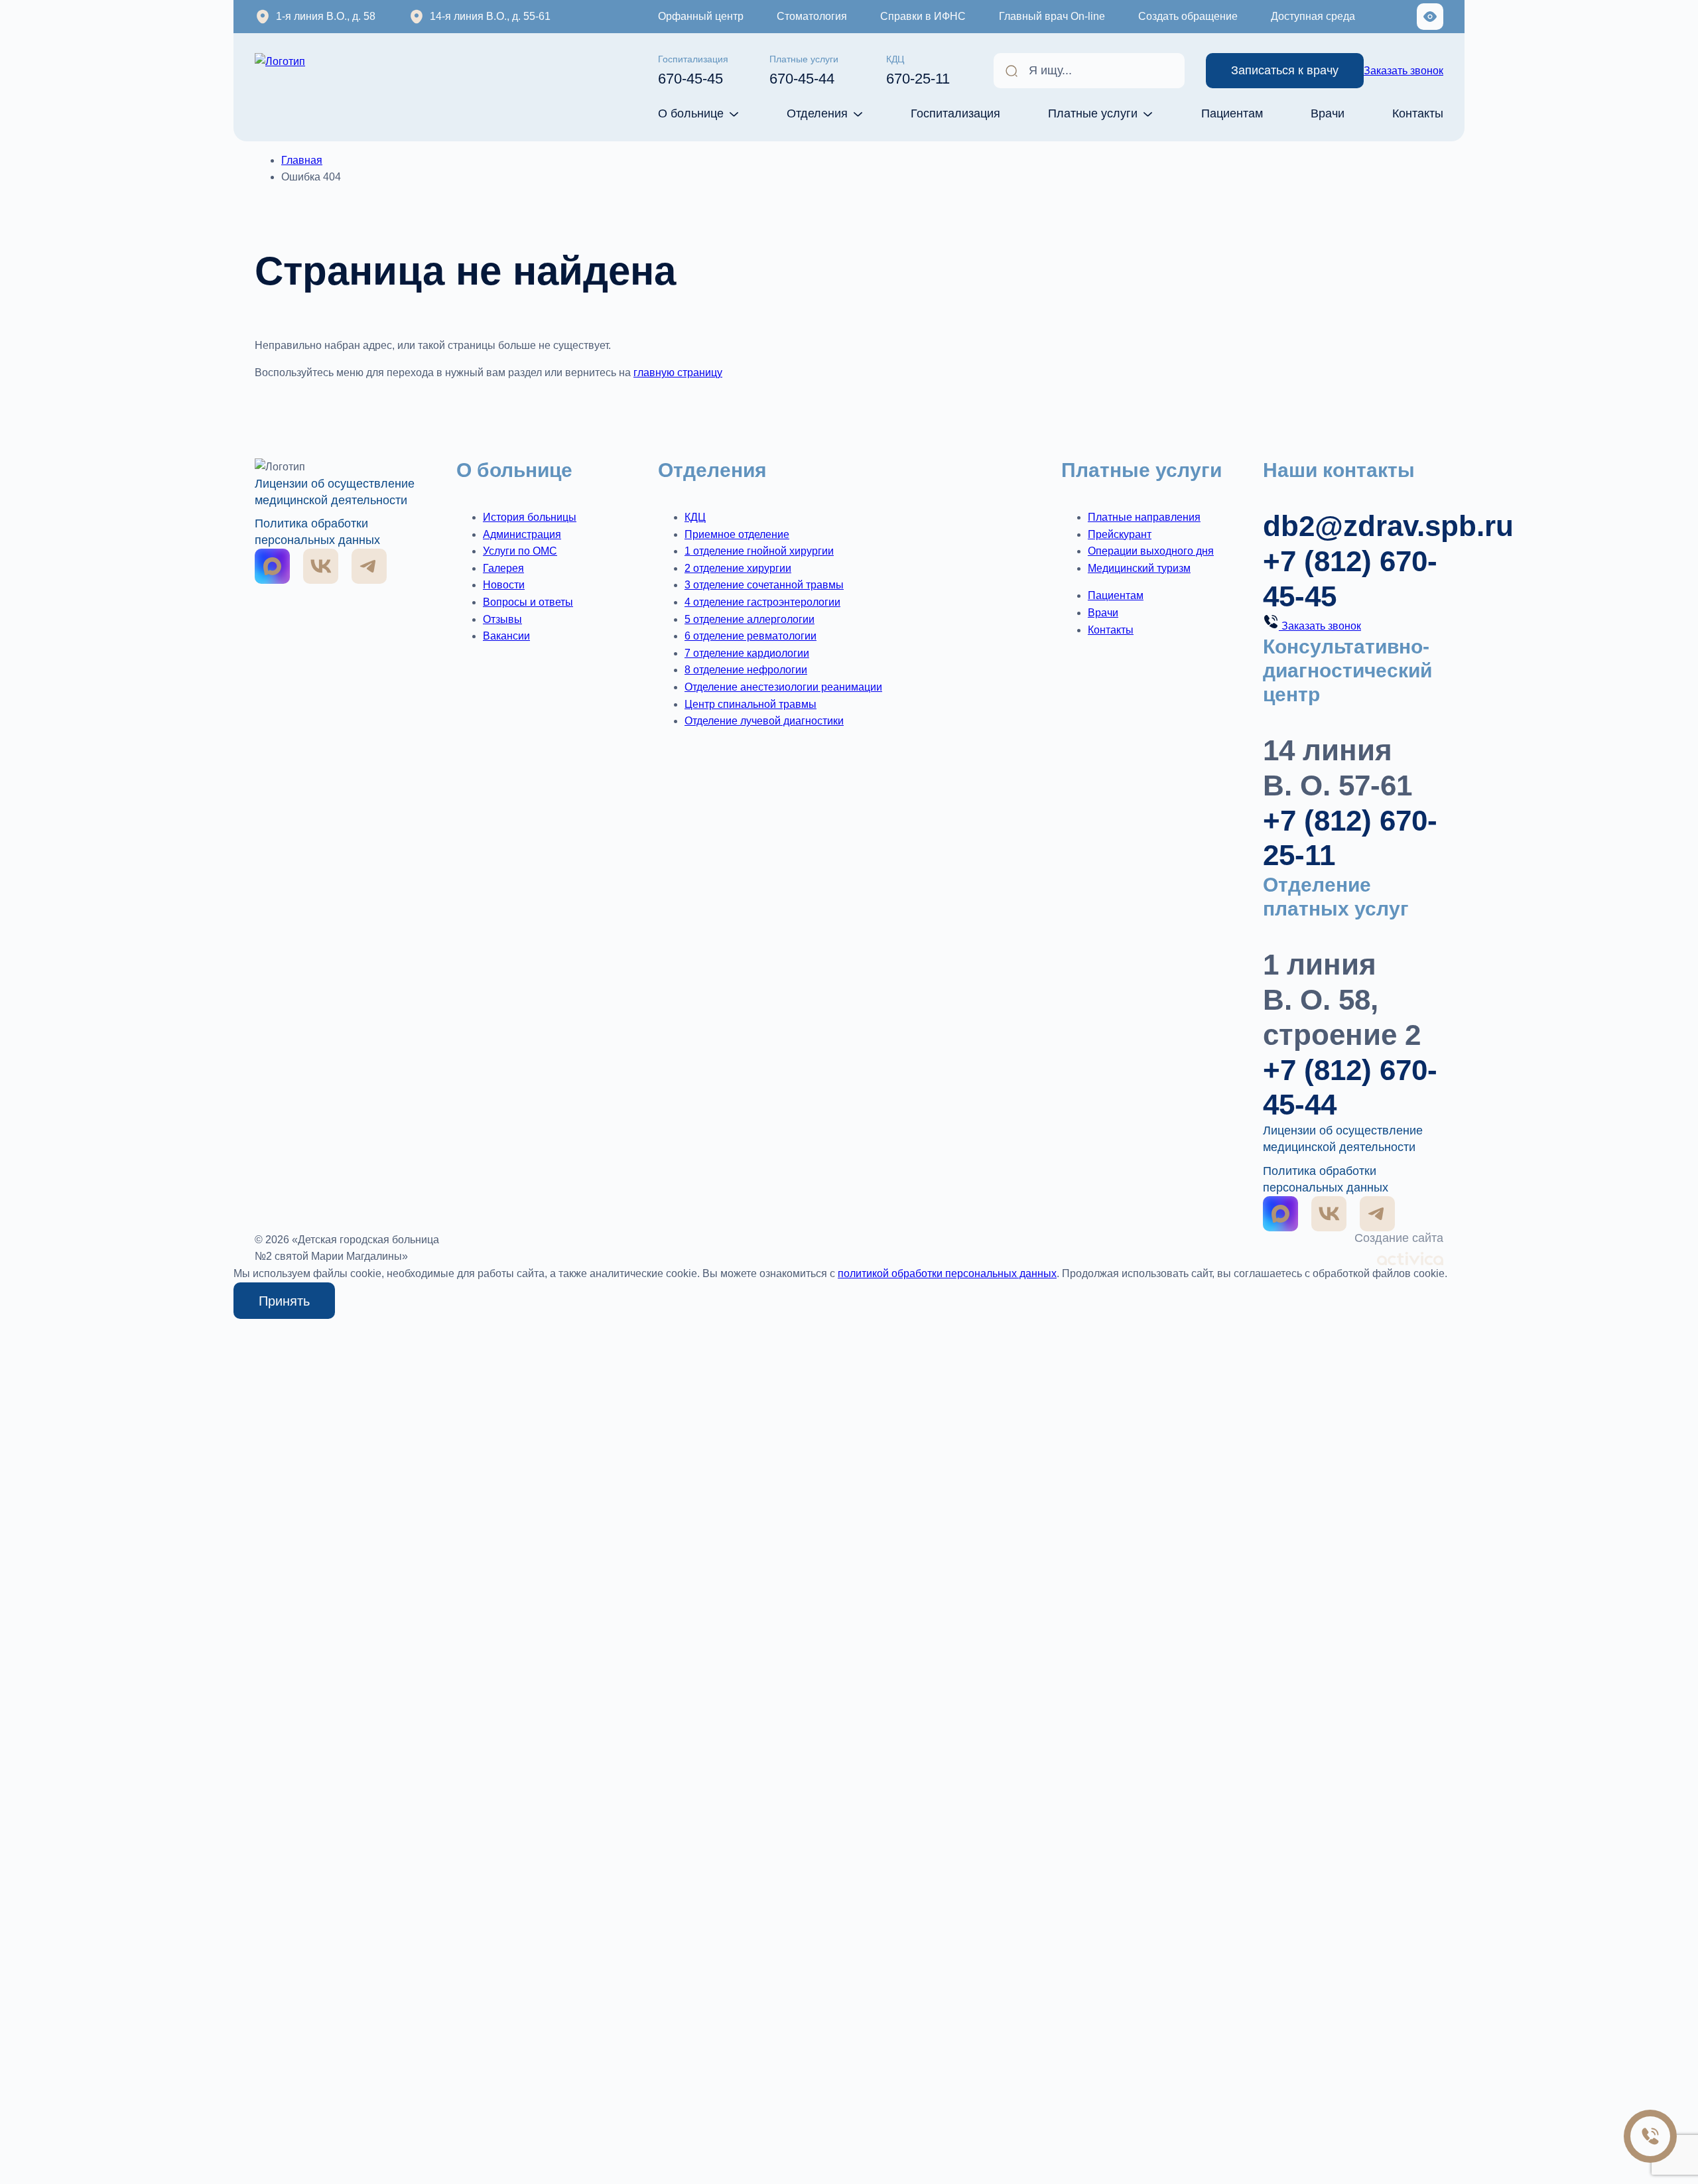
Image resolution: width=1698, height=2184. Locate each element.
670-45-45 (693, 70)
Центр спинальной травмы (751, 704)
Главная (302, 160)
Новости (504, 585)
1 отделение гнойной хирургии (759, 551)
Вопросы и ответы (528, 602)
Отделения (817, 113)
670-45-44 (804, 70)
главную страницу (678, 373)
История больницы (530, 517)
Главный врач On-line (1052, 16)
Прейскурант (1120, 534)
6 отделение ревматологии (751, 636)
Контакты (1418, 113)
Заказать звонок (1404, 71)
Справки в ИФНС (923, 16)
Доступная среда (1313, 16)
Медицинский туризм (1139, 568)
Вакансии (506, 636)
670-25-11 (918, 70)
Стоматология (812, 16)
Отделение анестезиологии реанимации (783, 687)
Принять (284, 1301)
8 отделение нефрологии (746, 670)
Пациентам (1232, 113)
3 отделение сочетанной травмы (764, 585)
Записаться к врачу (1285, 70)
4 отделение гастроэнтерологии (762, 602)
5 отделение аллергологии (750, 619)
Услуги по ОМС (520, 551)
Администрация (522, 534)
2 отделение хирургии (738, 568)
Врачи (1328, 113)
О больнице (691, 113)
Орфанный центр (701, 16)
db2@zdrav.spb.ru (1388, 526)
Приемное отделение (737, 534)
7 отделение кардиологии (747, 653)
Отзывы (502, 619)
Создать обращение (1188, 16)
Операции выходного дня (1151, 551)
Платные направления (1144, 517)
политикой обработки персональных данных (947, 1273)
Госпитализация (955, 113)
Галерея (503, 568)
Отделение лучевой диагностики (764, 721)
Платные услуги (1093, 113)
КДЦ (695, 517)
